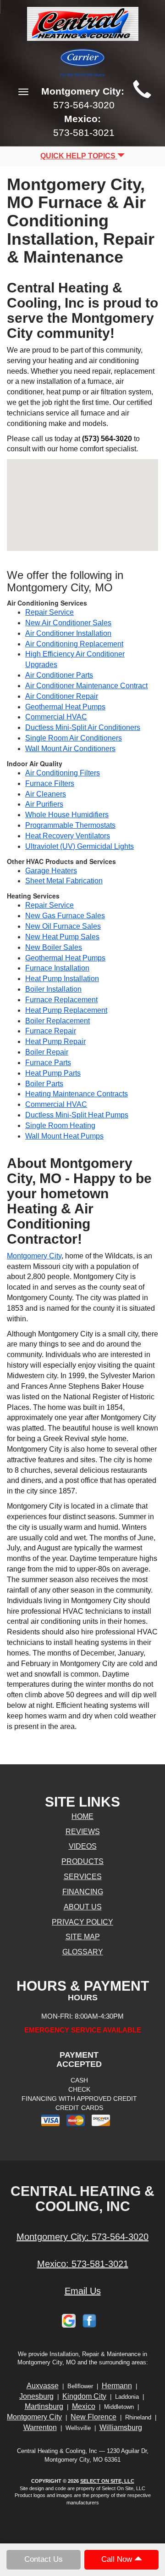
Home (82, 1816)
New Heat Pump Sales (62, 937)
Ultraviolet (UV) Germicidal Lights (80, 846)
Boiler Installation (53, 989)
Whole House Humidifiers (67, 815)
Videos (83, 1846)
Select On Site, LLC (107, 2481)
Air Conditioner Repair (62, 696)
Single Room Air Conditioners (74, 738)
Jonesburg (36, 2396)
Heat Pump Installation (62, 979)
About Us (83, 1907)
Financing (83, 1892)
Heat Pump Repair (55, 1041)
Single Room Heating (60, 1125)
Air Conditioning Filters (63, 773)
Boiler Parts (44, 1084)
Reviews (83, 1832)
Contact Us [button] (44, 2559)
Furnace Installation (57, 968)
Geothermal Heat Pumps (65, 707)
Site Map (83, 1937)
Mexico (84, 2406)
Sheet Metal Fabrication (64, 881)
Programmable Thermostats (70, 825)
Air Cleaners (46, 794)
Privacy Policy (82, 1922)
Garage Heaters (51, 871)
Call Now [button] (118, 2559)
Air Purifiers (44, 804)
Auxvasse (43, 2386)
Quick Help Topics (79, 156)
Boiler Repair (47, 1052)
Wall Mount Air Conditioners (70, 749)
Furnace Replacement (61, 1000)
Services (83, 1877)
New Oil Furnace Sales (63, 926)
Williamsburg (121, 2427)
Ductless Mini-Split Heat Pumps (77, 1115)
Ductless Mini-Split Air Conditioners (83, 727)
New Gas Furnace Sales (65, 916)
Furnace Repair (51, 1031)
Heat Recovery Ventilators (68, 836)
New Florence (93, 2417)
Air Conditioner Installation (68, 633)
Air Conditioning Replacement (74, 644)
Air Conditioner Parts (59, 675)
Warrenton (40, 2427)
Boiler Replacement (58, 1021)
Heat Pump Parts (53, 1073)
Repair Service (49, 612)
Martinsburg (44, 2406)
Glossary (83, 1952)
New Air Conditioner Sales (68, 623)
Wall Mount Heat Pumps (64, 1136)
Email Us (83, 2291)
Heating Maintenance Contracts (77, 1094)
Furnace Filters (50, 783)
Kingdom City (84, 2396)
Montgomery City (34, 1256)
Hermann (117, 2386)
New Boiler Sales (54, 947)
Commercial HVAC (56, 717)
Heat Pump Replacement (66, 1010)
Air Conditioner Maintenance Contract (86, 686)
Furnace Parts (48, 1063)
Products (82, 1861)
